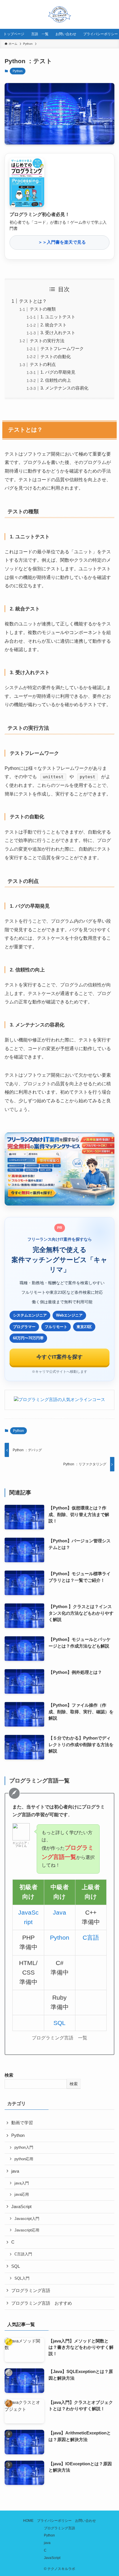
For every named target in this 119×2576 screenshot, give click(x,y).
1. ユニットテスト (58, 317)
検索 (9, 2075)
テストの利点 (43, 364)
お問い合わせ (85, 2521)
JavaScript (21, 2207)
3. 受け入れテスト (58, 333)
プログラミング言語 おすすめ (42, 2303)
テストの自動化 (56, 357)
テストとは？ (33, 301)
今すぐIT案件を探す (59, 1357)
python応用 (24, 2159)
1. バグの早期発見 (58, 372)
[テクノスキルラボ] (59, 14)
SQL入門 (22, 2278)
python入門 (24, 2147)
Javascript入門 (27, 2219)
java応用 (22, 2194)
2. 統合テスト (54, 325)
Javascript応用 (27, 2230)
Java (59, 1912)
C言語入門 (23, 2254)
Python (18, 71)
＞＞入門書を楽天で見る (60, 242)
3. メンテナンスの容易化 (64, 388)
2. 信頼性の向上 (56, 380)
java (15, 2171)
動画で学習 (22, 2123)
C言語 (91, 1937)
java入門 (22, 2183)
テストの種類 (43, 309)
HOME (28, 2521)
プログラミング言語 (31, 2291)
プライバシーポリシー (54, 2521)
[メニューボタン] (105, 14)
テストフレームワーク (62, 349)
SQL (59, 2023)
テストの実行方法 (47, 341)
